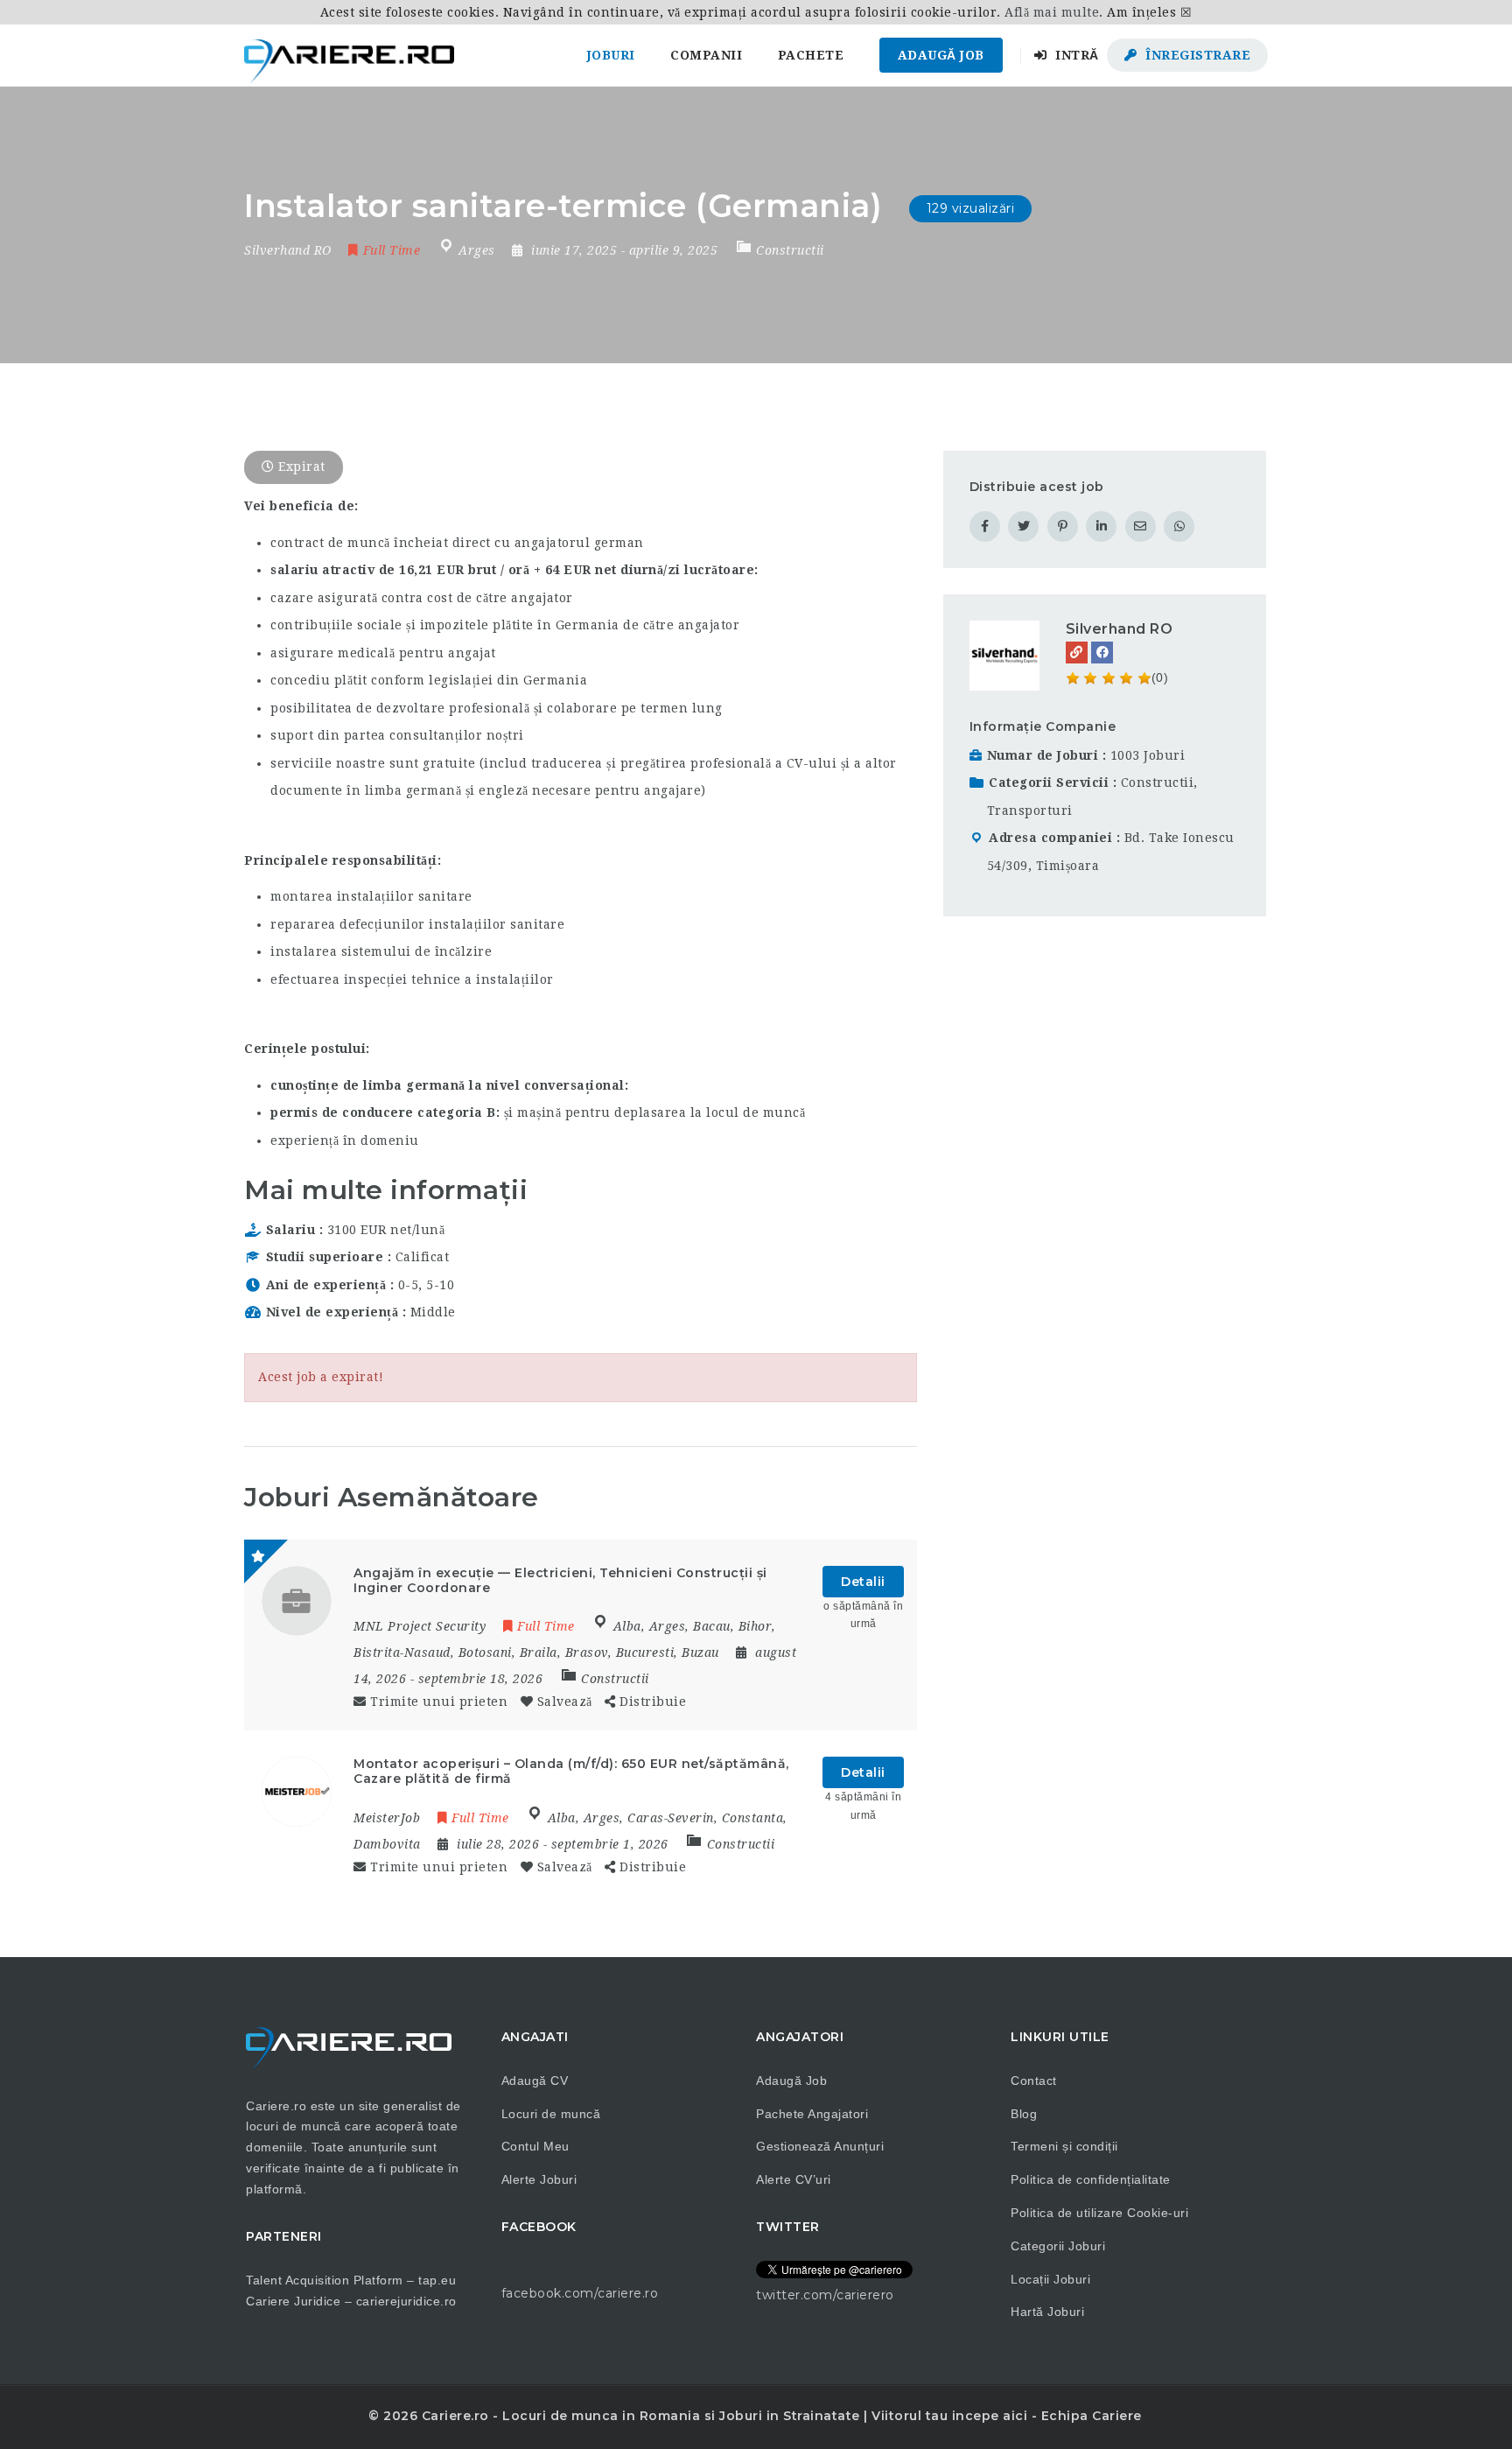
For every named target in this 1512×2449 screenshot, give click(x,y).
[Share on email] (1141, 526)
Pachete (811, 55)
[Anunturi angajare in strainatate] (349, 55)
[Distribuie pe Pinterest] (1063, 526)
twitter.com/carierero (825, 2295)
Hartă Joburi (1047, 2312)
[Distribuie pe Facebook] (985, 526)
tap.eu (437, 2280)
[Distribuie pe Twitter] (1023, 526)
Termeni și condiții (1064, 2146)
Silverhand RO (1120, 629)
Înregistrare (1197, 55)
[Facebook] (1102, 653)
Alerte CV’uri (794, 2179)
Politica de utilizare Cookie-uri (1099, 2213)
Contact (1034, 2081)
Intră (1075, 55)
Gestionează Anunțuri (820, 2146)
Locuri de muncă (551, 2114)
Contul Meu (535, 2146)
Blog (1024, 2114)
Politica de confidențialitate (1091, 2179)
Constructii (790, 250)
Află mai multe (1052, 12)
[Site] (1077, 653)
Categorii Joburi (1058, 2246)
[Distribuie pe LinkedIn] (1101, 526)
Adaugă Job (941, 55)
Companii (706, 55)
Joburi (611, 55)
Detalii (863, 1582)
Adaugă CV (535, 2081)
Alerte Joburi (539, 2179)
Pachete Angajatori (812, 2114)
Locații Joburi (1050, 2279)
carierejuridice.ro (406, 2301)
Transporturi (1030, 810)
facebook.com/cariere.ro (580, 2293)
